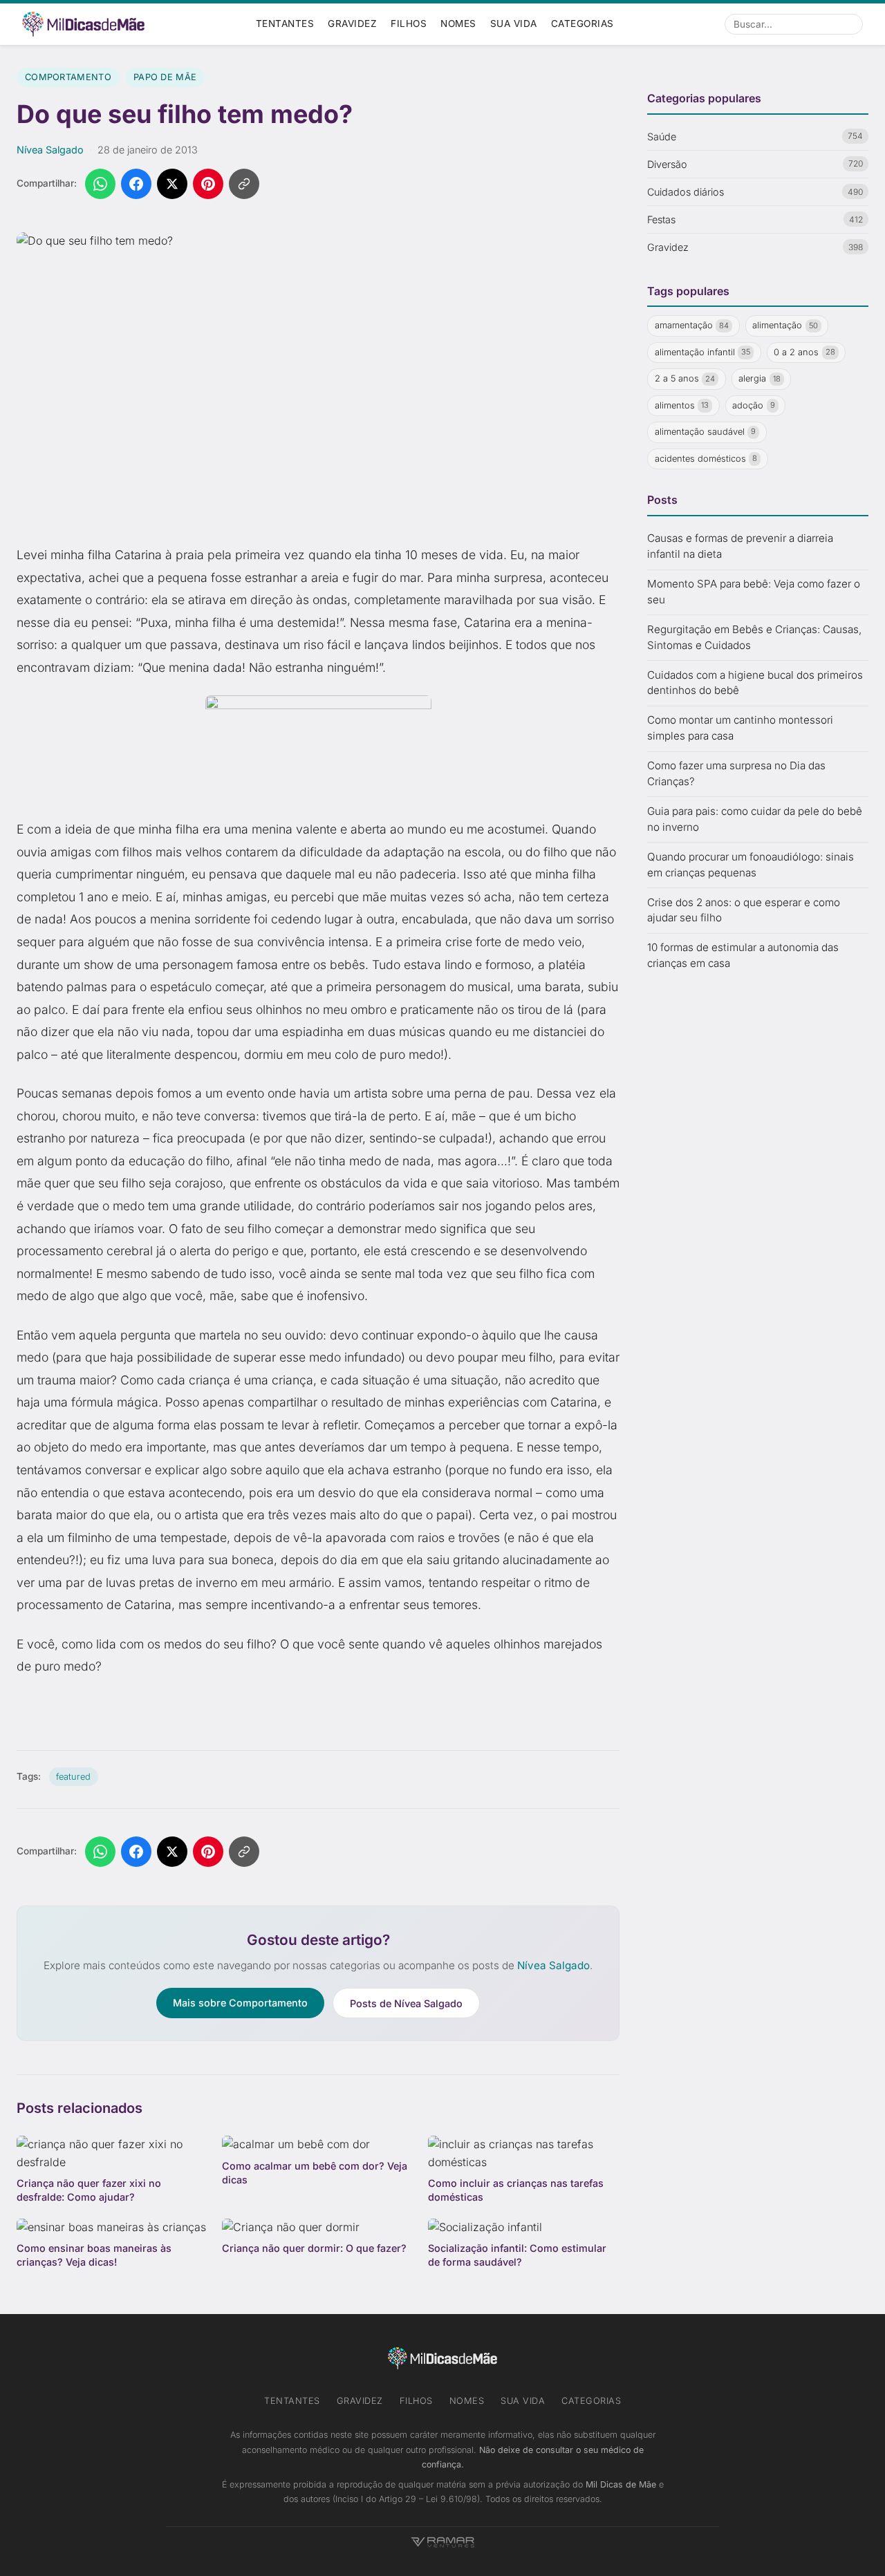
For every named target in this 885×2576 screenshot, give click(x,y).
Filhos (409, 23)
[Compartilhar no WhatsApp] (100, 184)
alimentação (785, 325)
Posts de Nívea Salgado (406, 2003)
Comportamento (68, 77)
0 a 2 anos (804, 352)
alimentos (682, 405)
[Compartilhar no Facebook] (136, 184)
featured (73, 1777)
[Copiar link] (244, 184)
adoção (754, 405)
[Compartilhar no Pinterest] (208, 184)
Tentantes (285, 23)
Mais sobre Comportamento (240, 2003)
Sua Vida (514, 23)
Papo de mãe (165, 77)
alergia (760, 378)
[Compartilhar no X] (172, 184)
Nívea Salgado (50, 150)
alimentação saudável (706, 432)
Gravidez (352, 23)
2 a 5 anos (685, 378)
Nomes (458, 23)
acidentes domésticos (706, 459)
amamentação (692, 325)
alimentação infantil (703, 352)
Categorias (583, 23)
